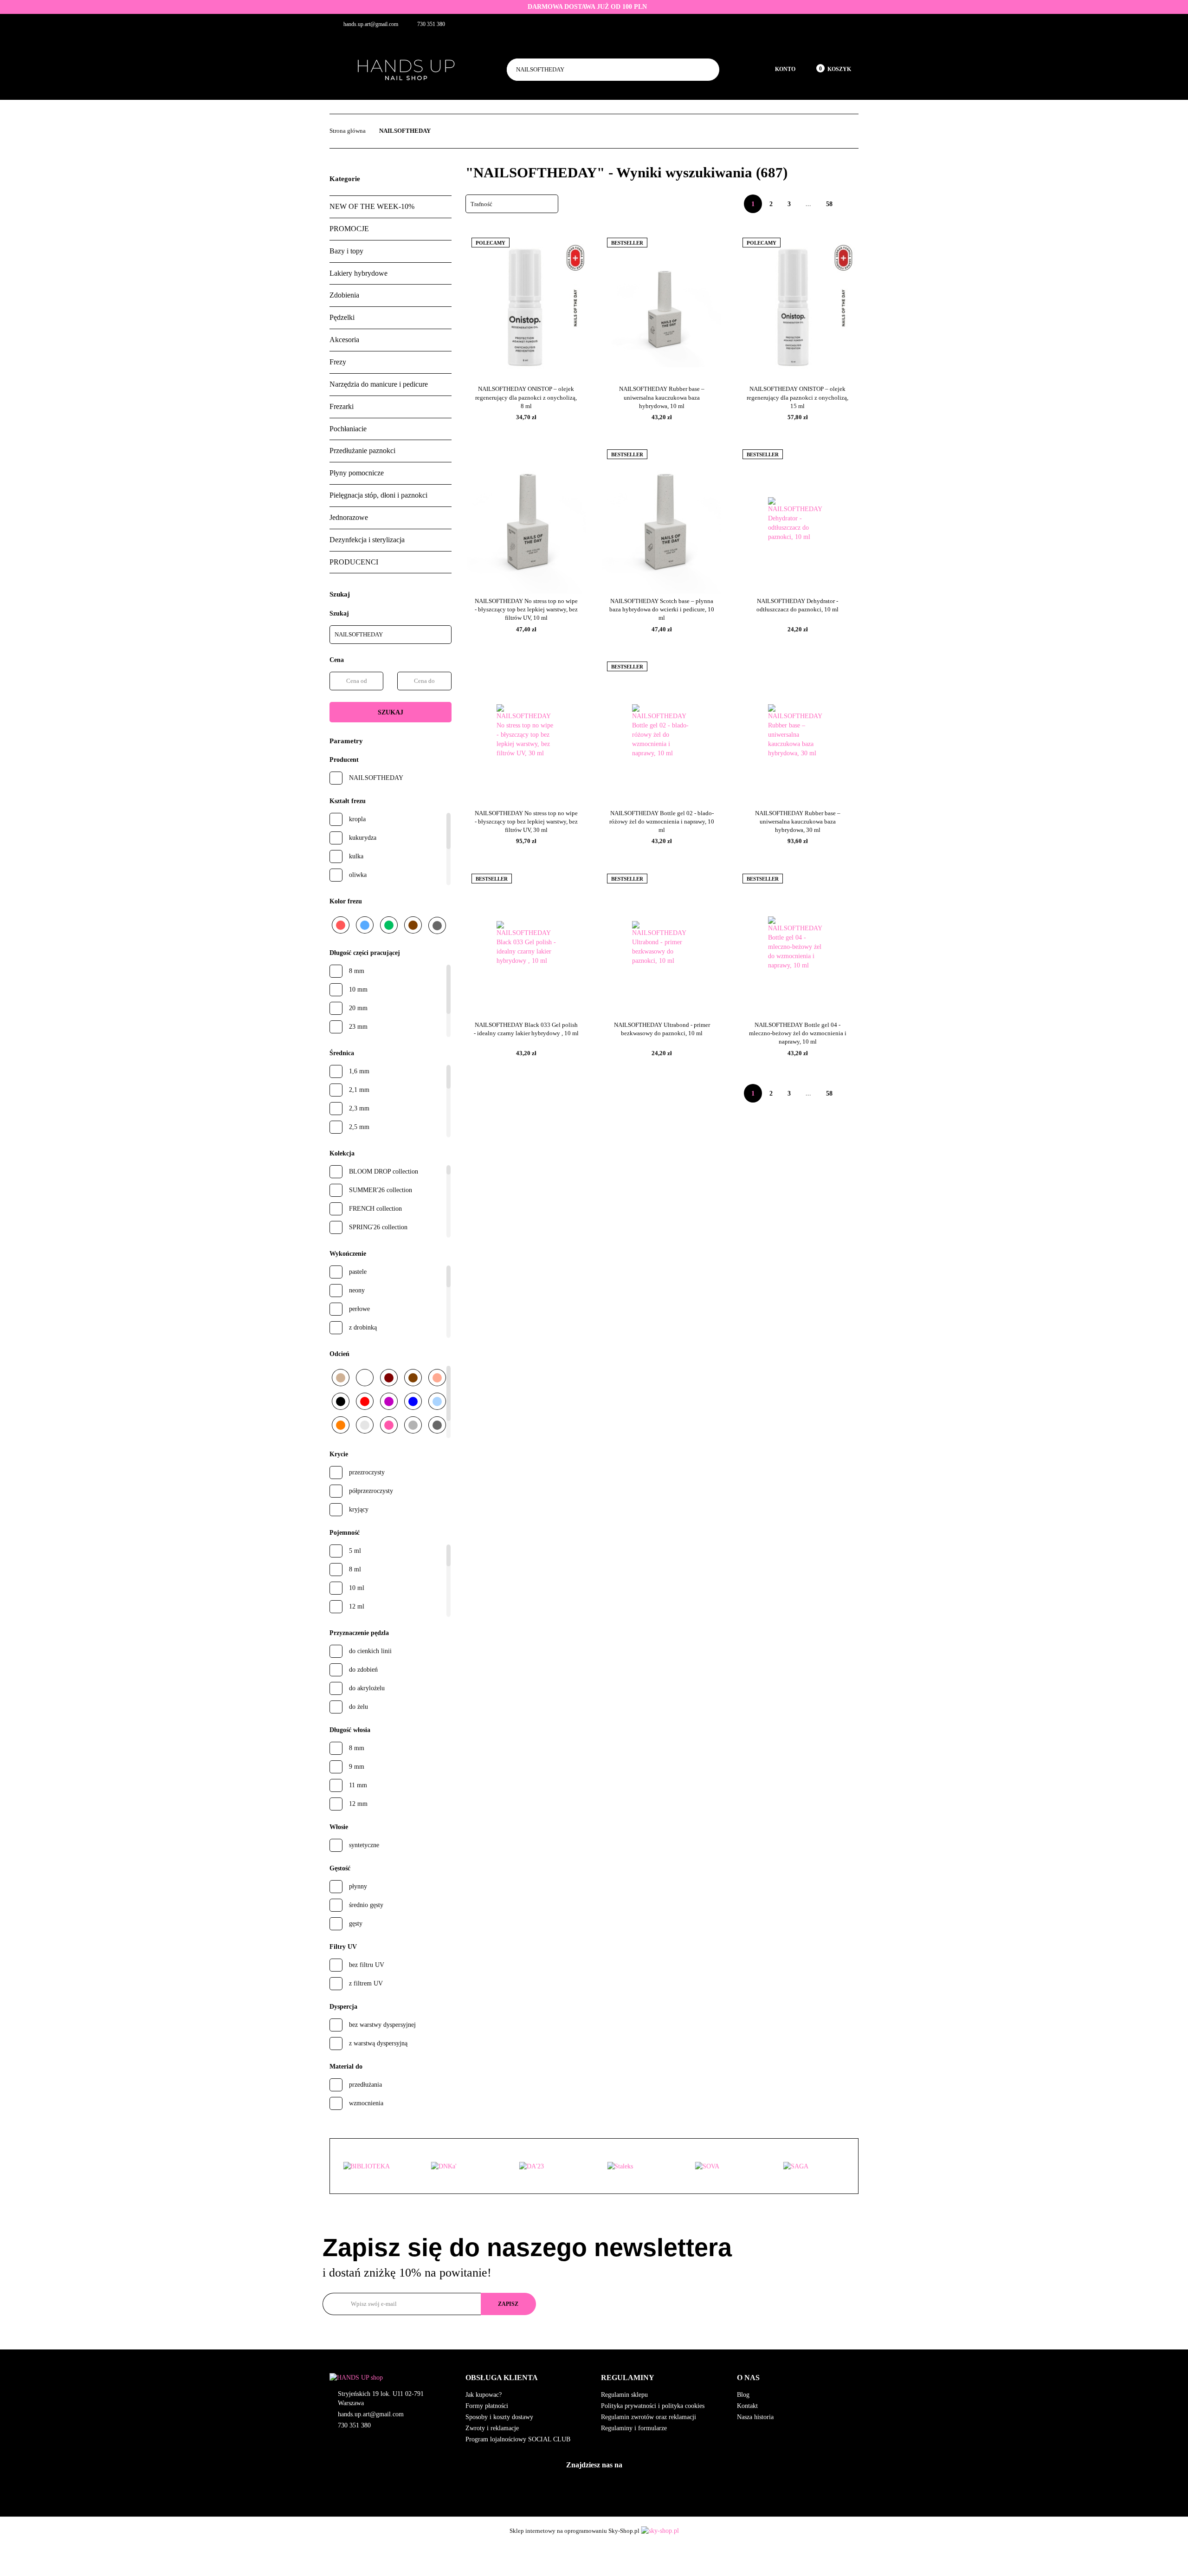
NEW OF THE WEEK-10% (372, 206)
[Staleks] (638, 2167)
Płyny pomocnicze (357, 473)
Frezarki (342, 406)
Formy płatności (487, 2406)
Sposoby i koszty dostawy (499, 2417)
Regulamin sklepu (624, 2395)
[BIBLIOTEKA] (374, 2167)
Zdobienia (344, 295)
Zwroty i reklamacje (492, 2428)
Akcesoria (344, 340)
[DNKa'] (462, 2167)
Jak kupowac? (484, 2395)
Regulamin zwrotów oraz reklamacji (649, 2417)
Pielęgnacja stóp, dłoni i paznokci (378, 495)
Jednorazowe (349, 517)
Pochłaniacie (348, 429)
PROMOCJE (349, 229)
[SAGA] (814, 2167)
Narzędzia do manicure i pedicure (379, 384)
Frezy (338, 362)
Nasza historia (755, 2417)
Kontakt (747, 2406)
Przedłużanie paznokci (362, 451)
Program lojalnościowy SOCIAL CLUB (518, 2439)
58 (829, 204)
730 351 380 (354, 2425)
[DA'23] (550, 2167)
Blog (743, 2395)
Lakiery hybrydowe (358, 273)
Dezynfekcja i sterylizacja (367, 540)
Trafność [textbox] (481, 204)
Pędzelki (342, 317)
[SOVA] (726, 2167)
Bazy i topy (346, 251)
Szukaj (391, 712)
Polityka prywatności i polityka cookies (653, 2406)
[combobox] (512, 204)
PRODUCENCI (354, 562)
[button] (526, 2378)
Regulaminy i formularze (634, 2428)
